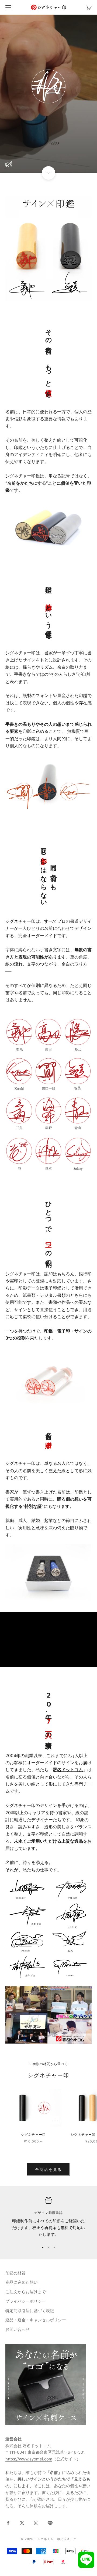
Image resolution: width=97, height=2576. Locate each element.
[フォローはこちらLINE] (50, 2523)
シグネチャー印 (33, 2134)
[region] (48, 2218)
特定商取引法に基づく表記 (30, 2311)
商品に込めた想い (22, 2282)
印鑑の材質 (15, 2273)
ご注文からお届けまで (26, 2292)
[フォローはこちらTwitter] (22, 2523)
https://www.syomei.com (29, 2459)
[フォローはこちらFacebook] (8, 2523)
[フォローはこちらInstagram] (36, 2523)
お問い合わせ (18, 2329)
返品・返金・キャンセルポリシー (36, 2320)
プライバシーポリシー (26, 2301)
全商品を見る (48, 2169)
